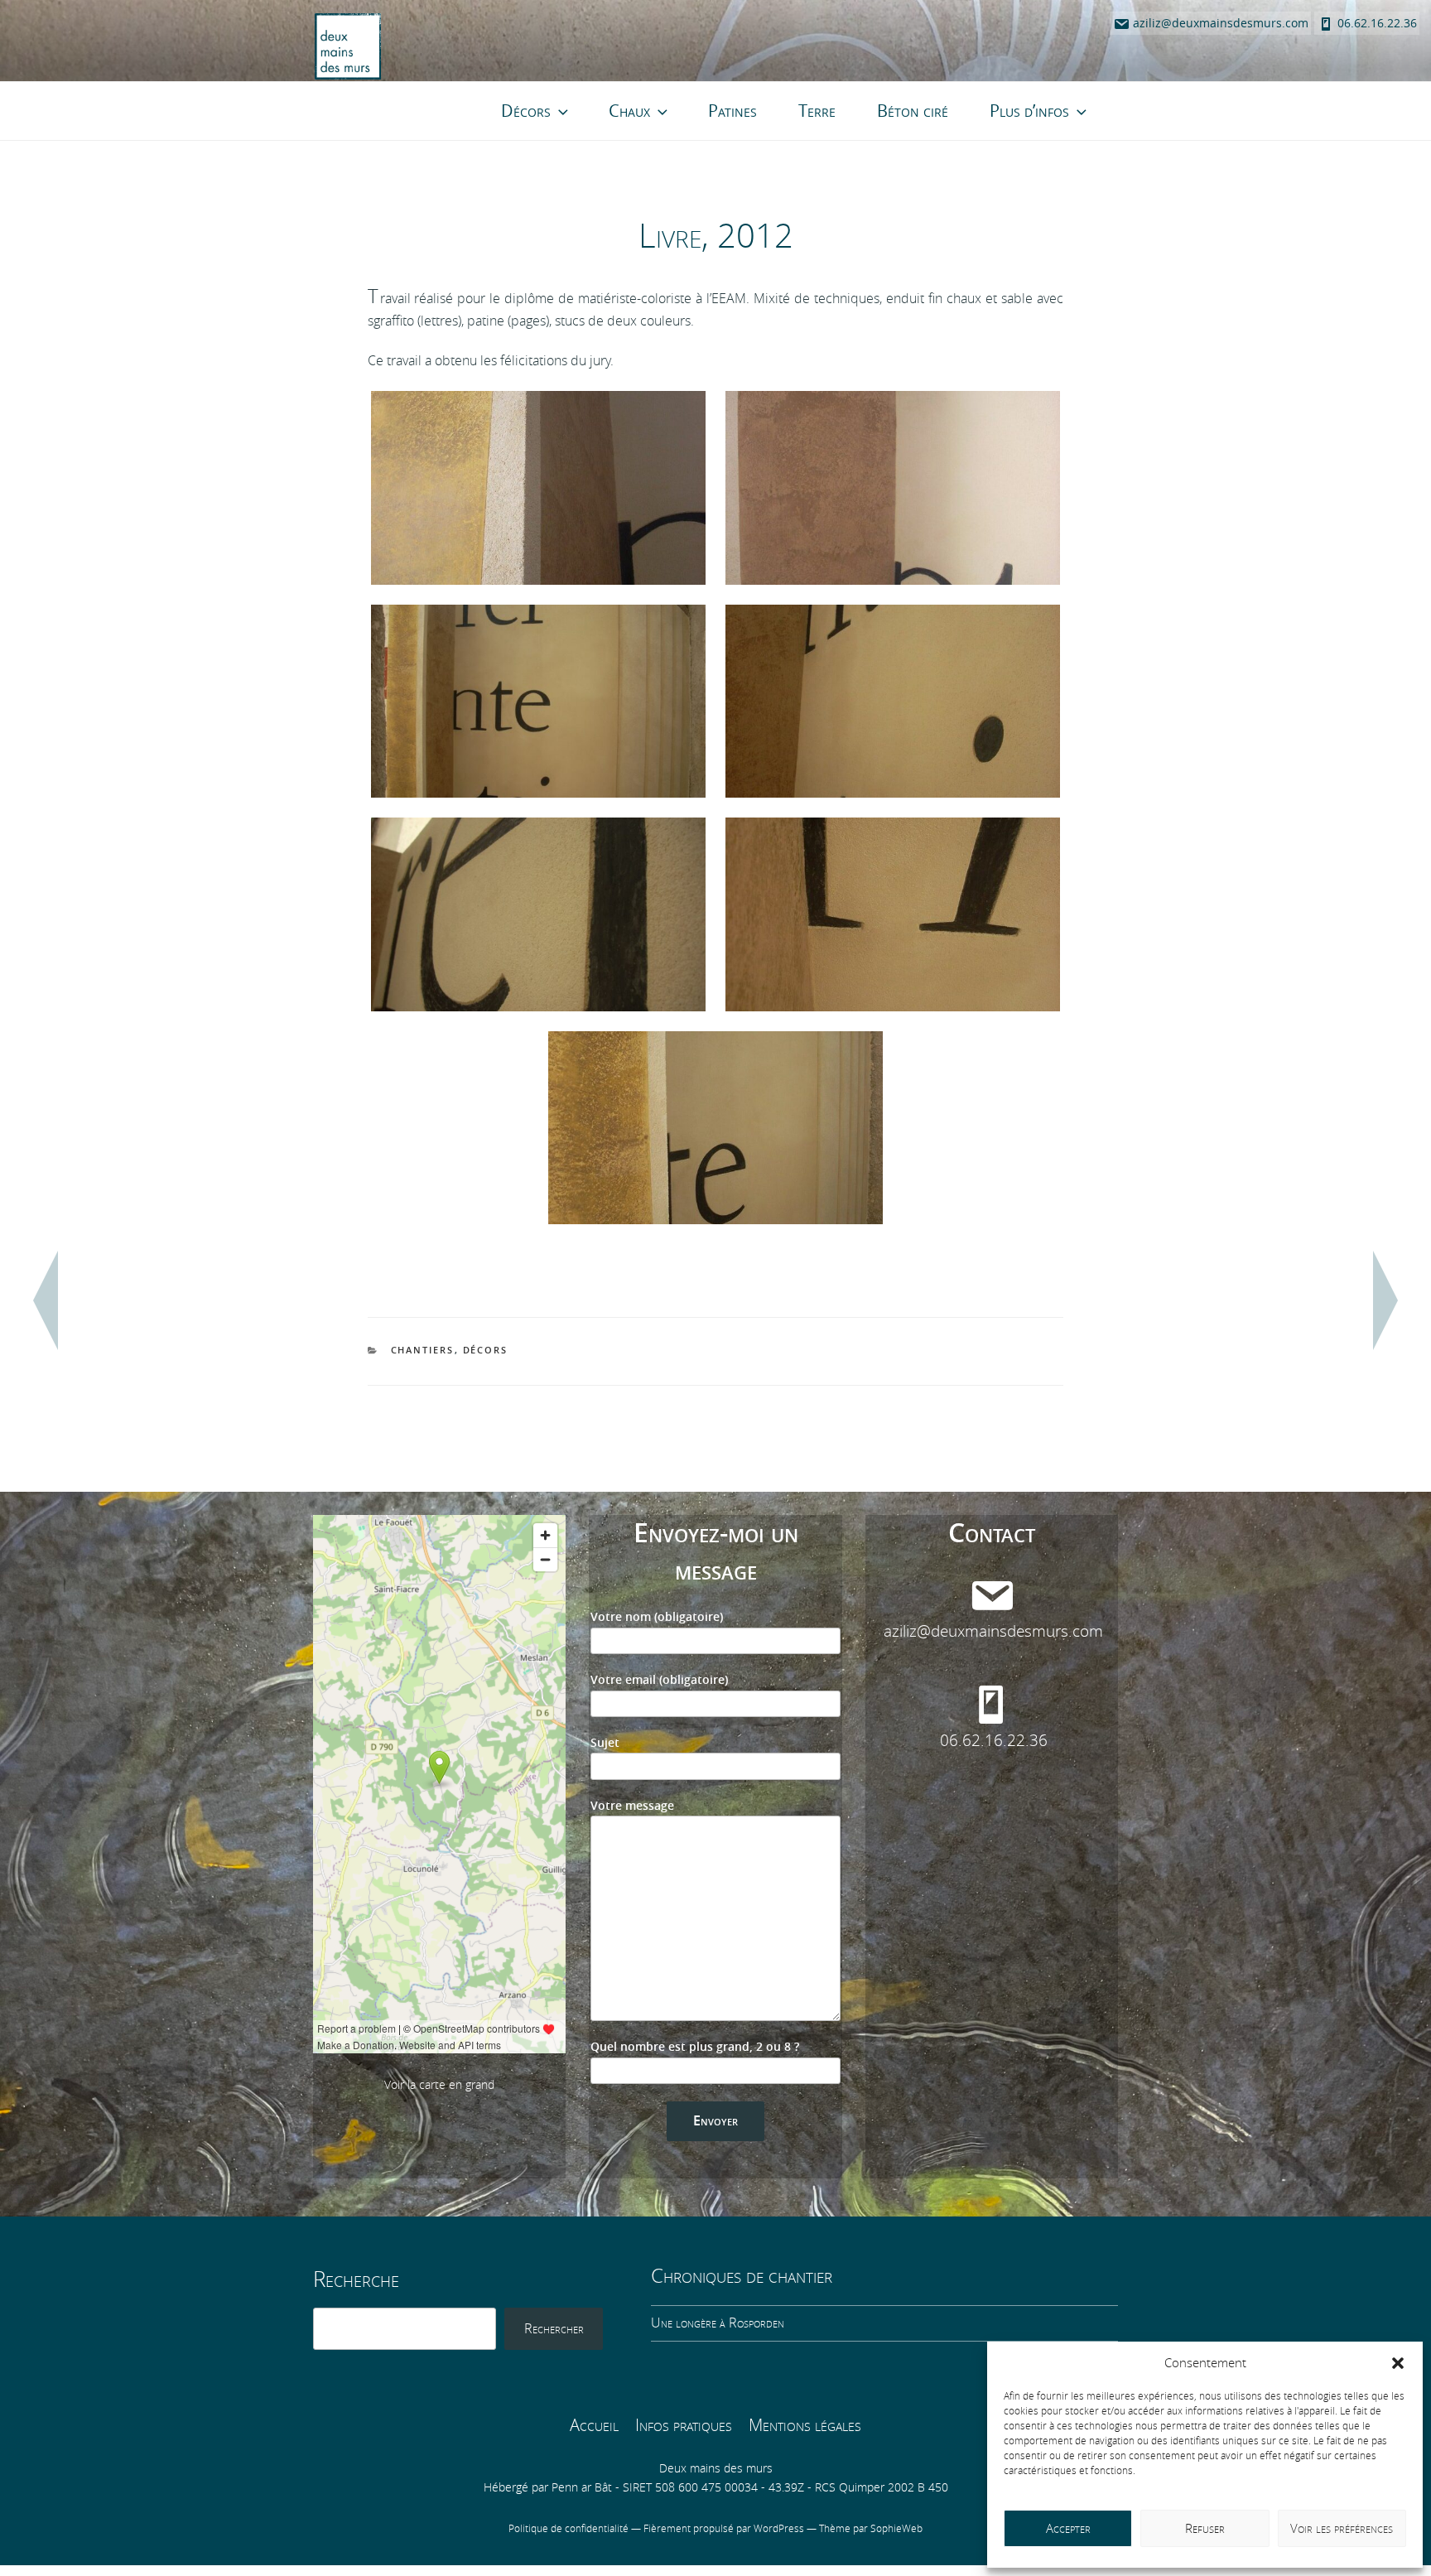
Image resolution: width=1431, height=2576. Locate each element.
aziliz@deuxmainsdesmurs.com (1219, 24)
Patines (732, 111)
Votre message (632, 1806)
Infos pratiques (684, 2425)
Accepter (1068, 2529)
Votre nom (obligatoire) (657, 1617)
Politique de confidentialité (570, 2529)
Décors (526, 111)
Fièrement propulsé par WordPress (725, 2529)
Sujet (605, 1743)
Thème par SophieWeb (871, 2529)
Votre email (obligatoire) (659, 1680)
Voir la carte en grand (439, 2085)
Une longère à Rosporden (718, 2323)
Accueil (594, 2425)
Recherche (356, 2280)
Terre (817, 111)
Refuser (1205, 2529)
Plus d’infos (1029, 111)
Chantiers (423, 1351)
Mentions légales (805, 2425)
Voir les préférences (1342, 2529)
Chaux (629, 111)
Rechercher (554, 2329)
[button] (1398, 2363)
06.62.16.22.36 (1376, 24)
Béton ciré (913, 111)
